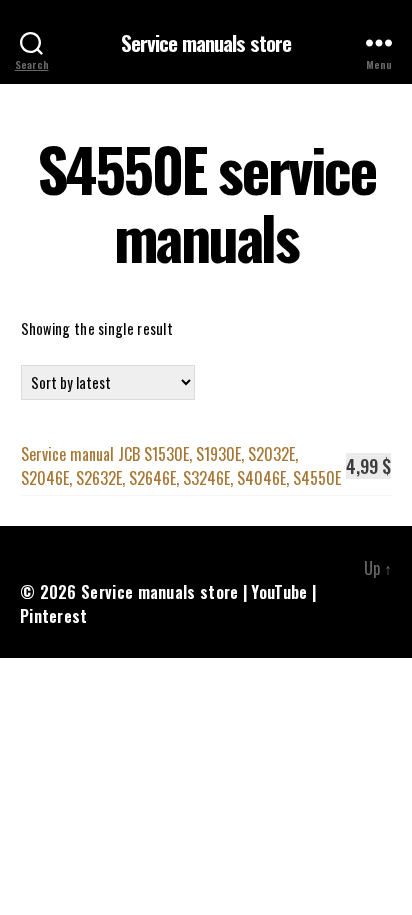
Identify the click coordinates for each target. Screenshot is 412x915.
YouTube (279, 592)
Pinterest (54, 616)
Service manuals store (206, 42)
